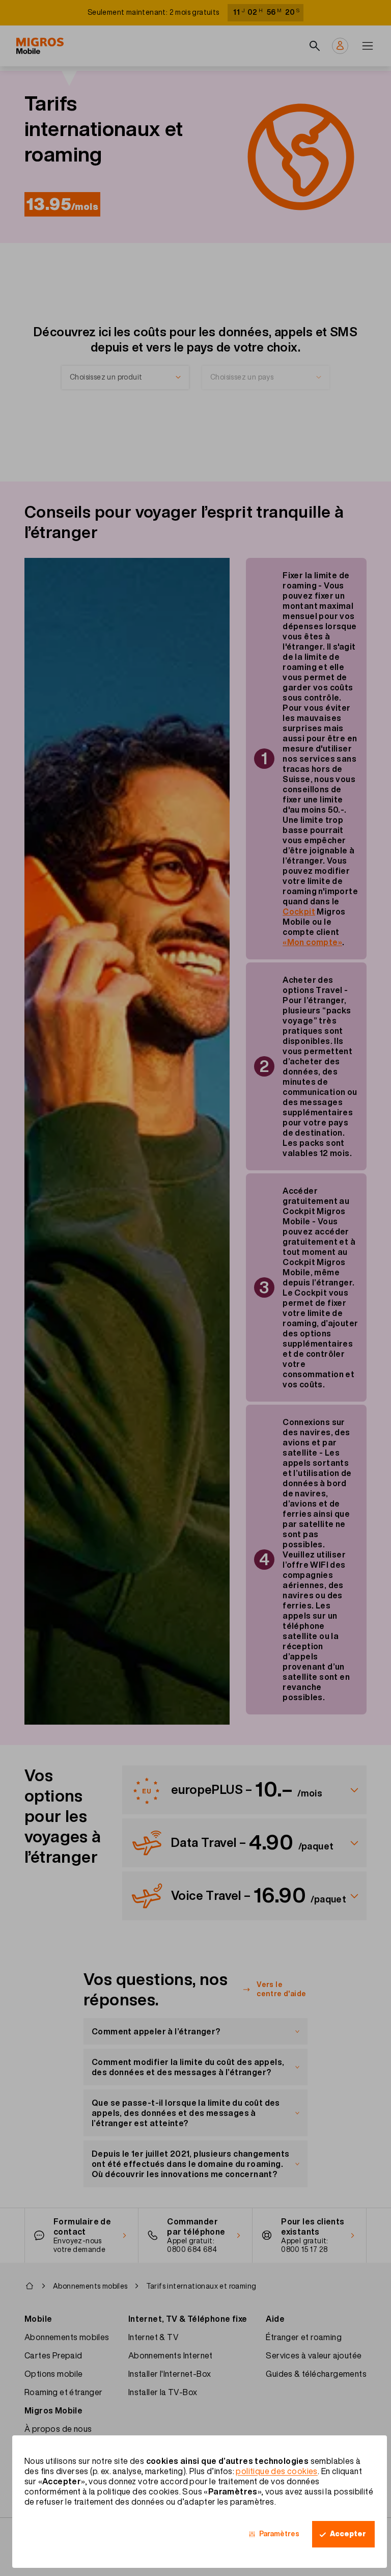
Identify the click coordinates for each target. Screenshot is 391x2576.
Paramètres (279, 2534)
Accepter (348, 2534)
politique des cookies (276, 2471)
